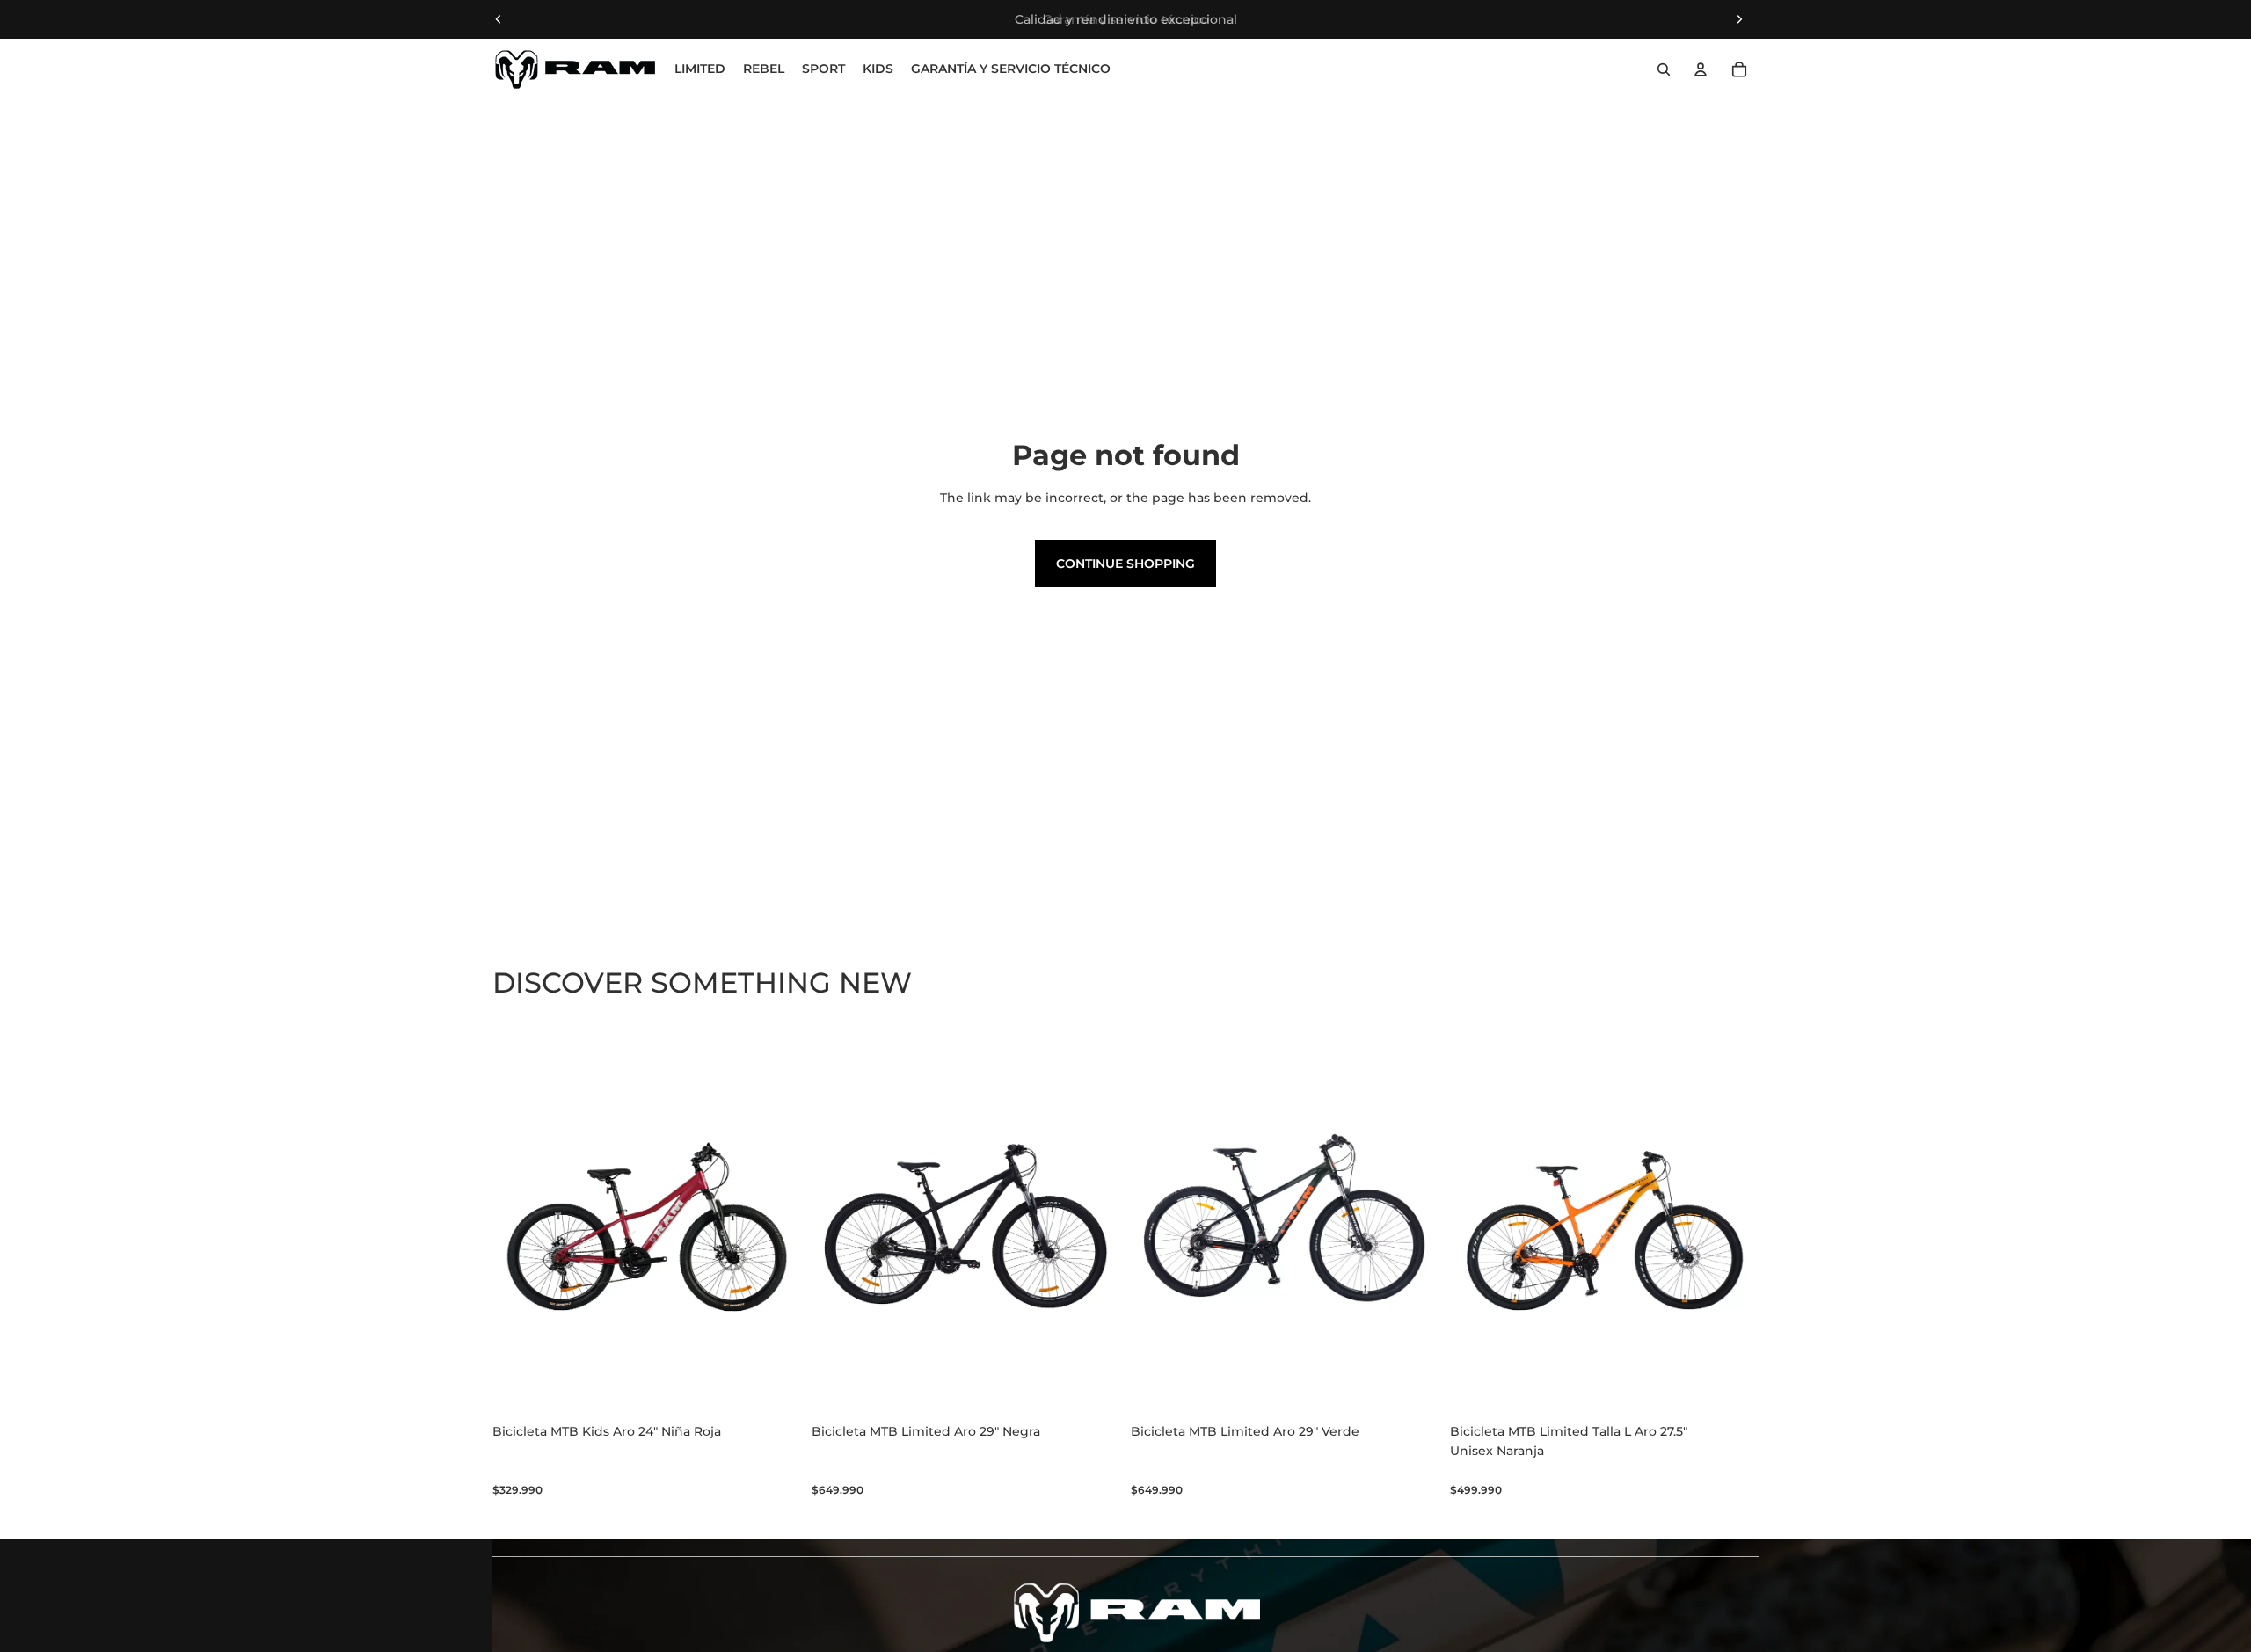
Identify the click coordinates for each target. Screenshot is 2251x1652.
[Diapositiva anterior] (499, 19)
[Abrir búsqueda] (1664, 69)
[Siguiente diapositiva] (1739, 19)
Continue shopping (1125, 564)
